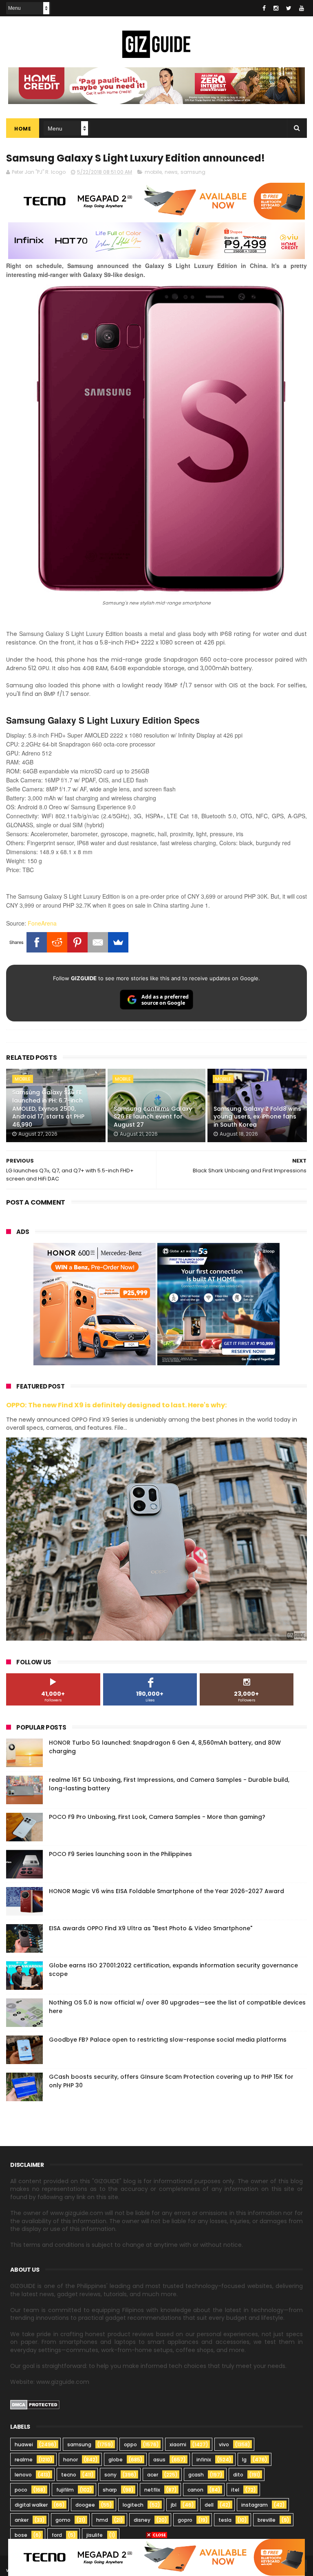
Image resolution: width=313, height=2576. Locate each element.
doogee (85, 2505)
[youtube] (302, 8)
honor (71, 2460)
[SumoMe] (118, 942)
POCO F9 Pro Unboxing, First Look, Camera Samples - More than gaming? (157, 1817)
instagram (255, 2505)
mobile (153, 172)
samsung (193, 172)
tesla (225, 2520)
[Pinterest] (77, 942)
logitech (133, 2505)
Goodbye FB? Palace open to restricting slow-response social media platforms (168, 2040)
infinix (204, 2460)
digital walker (31, 2505)
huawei (24, 2444)
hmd (102, 2520)
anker (22, 2520)
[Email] (98, 942)
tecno (69, 2475)
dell (209, 2505)
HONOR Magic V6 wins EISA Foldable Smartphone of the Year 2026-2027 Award (166, 1891)
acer (153, 2475)
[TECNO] (156, 2557)
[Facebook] (37, 942)
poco (21, 2490)
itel (235, 2490)
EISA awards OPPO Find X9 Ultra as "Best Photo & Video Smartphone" (151, 1928)
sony (110, 2475)
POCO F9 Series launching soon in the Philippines (120, 1854)
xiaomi (178, 2444)
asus (159, 2460)
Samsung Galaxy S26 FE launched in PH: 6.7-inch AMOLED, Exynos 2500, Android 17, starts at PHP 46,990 (48, 1108)
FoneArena (42, 923)
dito (238, 2475)
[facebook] (264, 8)
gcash (196, 2475)
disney (142, 2520)
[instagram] (276, 8)
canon (195, 2490)
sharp (110, 2490)
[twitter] (289, 8)
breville (267, 2520)
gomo (63, 2520)
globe (116, 2460)
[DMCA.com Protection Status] (35, 2408)
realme (24, 2460)
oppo (130, 2444)
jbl (174, 2505)
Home (23, 129)
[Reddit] (57, 942)
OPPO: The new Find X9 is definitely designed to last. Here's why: (117, 1405)
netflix (152, 2490)
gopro (185, 2520)
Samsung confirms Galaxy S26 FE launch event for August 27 (153, 1117)
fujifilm (65, 2490)
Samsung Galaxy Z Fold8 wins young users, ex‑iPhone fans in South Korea (257, 1117)
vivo (224, 2444)
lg (244, 2460)
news (171, 172)
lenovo (23, 2475)
